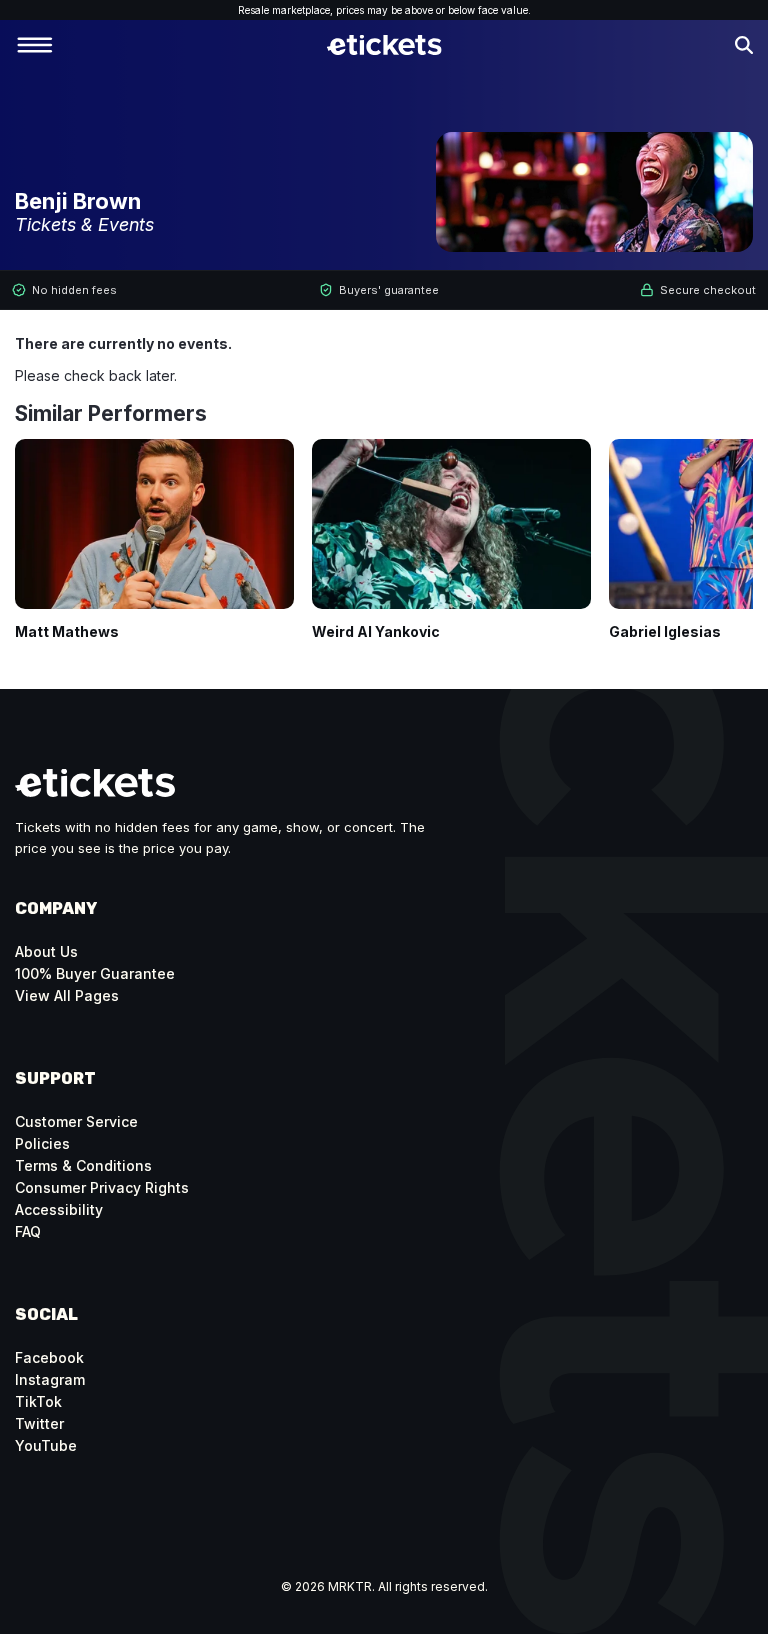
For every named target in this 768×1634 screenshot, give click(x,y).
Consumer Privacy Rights (102, 1187)
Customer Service (76, 1121)
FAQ (28, 1231)
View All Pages (67, 995)
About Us (46, 951)
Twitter (39, 1423)
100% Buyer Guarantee (95, 973)
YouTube (46, 1445)
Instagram (50, 1379)
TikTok (38, 1401)
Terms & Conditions (83, 1165)
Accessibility (59, 1209)
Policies (42, 1143)
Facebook (49, 1357)
